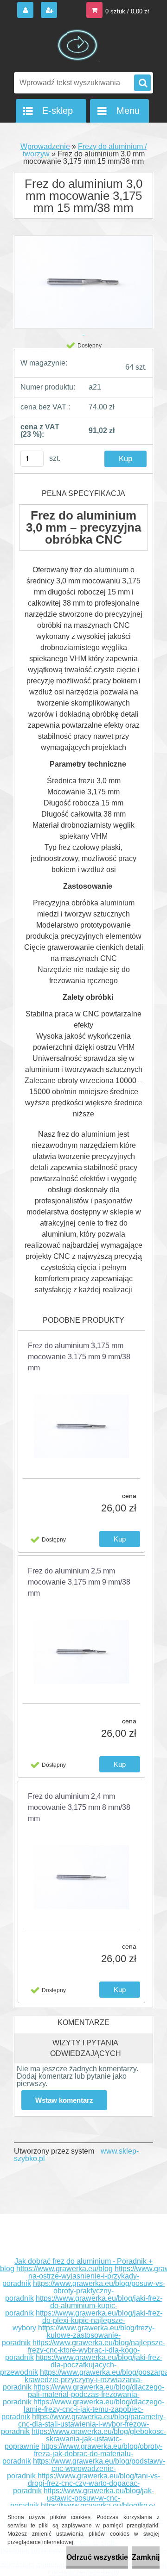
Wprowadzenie (45, 146)
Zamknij (146, 2557)
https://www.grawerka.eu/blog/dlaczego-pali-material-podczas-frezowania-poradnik (83, 2394)
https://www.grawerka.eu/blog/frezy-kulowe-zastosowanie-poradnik (78, 2335)
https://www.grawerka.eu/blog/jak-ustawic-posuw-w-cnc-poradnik (82, 2498)
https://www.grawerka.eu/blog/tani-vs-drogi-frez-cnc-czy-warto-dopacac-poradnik (87, 2483)
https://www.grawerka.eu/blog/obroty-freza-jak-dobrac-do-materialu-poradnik (83, 2454)
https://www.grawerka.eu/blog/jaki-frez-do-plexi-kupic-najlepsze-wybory (87, 2320)
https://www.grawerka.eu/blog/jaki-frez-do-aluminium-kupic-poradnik (84, 2306)
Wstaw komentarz (64, 2100)
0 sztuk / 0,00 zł (127, 11)
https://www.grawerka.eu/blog (64, 2269)
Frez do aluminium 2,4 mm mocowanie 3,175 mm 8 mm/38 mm (79, 1807)
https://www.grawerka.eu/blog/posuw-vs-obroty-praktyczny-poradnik (85, 2291)
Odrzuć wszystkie (97, 2557)
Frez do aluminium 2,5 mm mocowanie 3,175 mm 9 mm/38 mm (79, 1582)
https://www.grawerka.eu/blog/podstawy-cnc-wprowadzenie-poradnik (86, 2468)
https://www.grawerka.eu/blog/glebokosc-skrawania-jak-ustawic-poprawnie (85, 2439)
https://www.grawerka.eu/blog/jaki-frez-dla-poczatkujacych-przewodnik (81, 2365)
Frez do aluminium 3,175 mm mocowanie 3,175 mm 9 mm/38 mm (79, 1357)
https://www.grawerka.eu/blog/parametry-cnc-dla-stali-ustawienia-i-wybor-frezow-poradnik (83, 2424)
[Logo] (78, 45)
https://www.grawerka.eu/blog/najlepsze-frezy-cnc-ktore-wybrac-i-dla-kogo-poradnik (85, 2350)
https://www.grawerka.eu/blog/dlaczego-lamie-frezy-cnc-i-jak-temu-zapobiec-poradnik (83, 2409)
